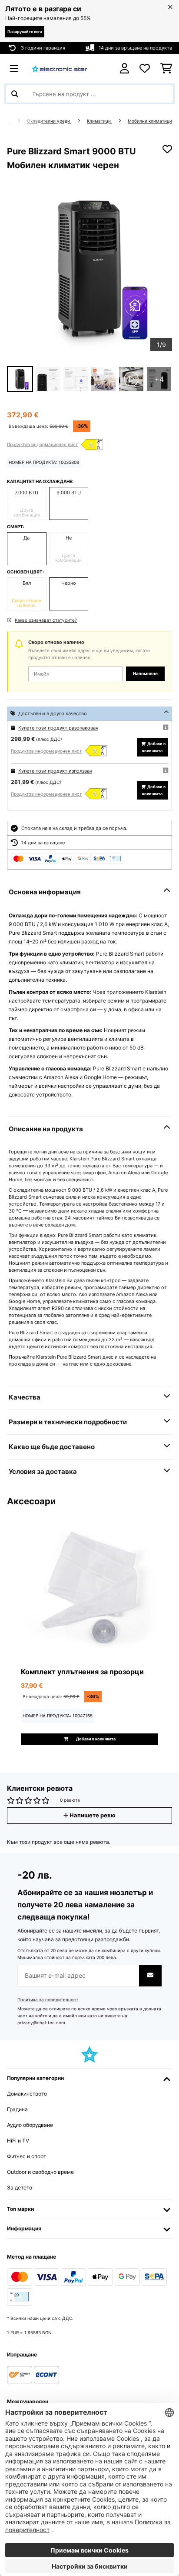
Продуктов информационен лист (42, 444)
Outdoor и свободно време (40, 2172)
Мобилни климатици (150, 121)
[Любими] (145, 69)
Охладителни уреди (49, 121)
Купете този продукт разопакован (58, 728)
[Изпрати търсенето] (15, 94)
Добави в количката (154, 747)
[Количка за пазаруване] (166, 69)
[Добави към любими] (167, 149)
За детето (20, 2188)
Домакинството (27, 2094)
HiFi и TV (18, 2141)
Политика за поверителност (48, 2000)
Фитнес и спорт (27, 2156)
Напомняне (145, 674)
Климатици (99, 121)
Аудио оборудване (30, 2125)
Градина (17, 2109)
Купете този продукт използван (55, 771)
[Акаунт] (124, 68)
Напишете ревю (92, 1815)
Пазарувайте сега (25, 32)
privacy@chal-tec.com (41, 2023)
